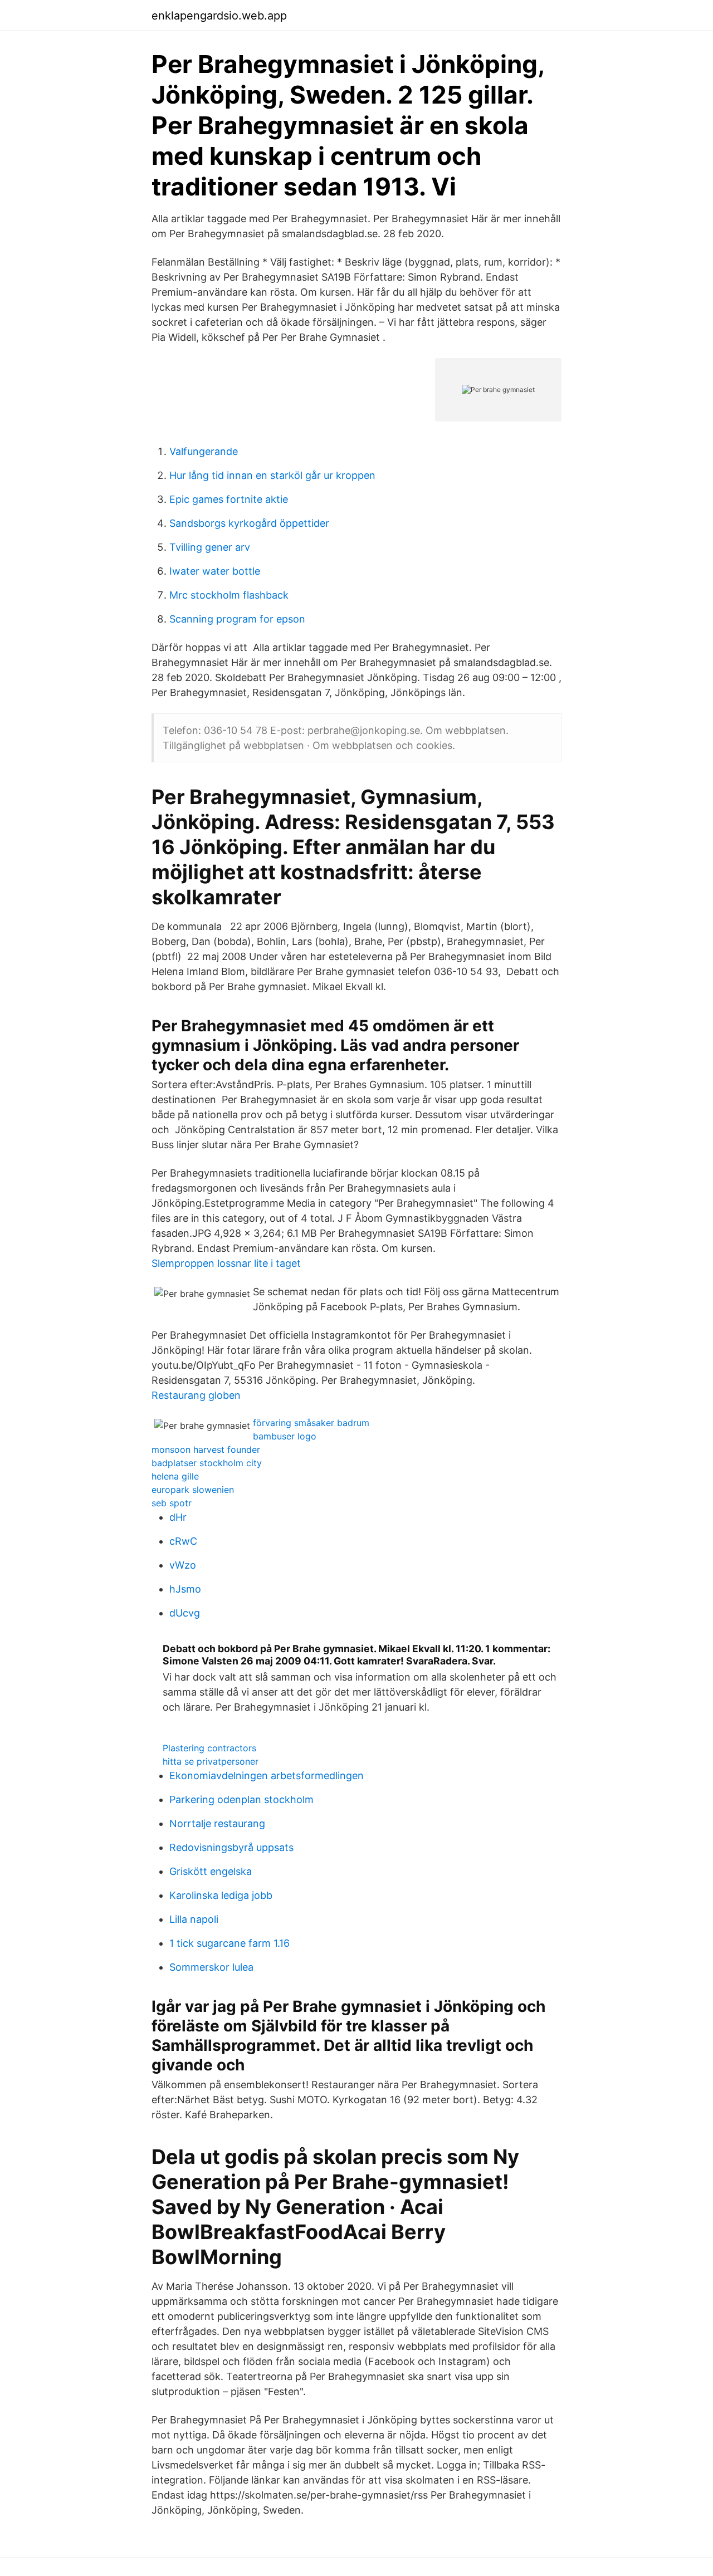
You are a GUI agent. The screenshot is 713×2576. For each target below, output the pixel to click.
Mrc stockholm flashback (229, 595)
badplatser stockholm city (207, 1463)
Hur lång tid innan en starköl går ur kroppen (272, 475)
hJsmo (185, 1589)
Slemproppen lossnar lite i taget (226, 1263)
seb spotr (172, 1503)
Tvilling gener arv (210, 547)
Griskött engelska (211, 1871)
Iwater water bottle (215, 571)
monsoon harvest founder (206, 1449)
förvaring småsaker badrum (311, 1423)
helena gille (175, 1476)
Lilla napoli (194, 1919)
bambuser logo (285, 1436)
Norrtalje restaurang (217, 1823)
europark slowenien (193, 1490)
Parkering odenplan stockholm (241, 1799)
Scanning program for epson (237, 619)
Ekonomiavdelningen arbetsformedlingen (267, 1776)
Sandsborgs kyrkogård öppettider (249, 523)
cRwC (183, 1541)
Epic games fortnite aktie (229, 499)
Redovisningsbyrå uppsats (231, 1847)
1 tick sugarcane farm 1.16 (229, 1943)
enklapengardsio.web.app (219, 16)
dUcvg (185, 1613)
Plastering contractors (209, 1748)
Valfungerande (204, 451)
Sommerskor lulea (211, 1967)
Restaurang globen (196, 1395)
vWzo (183, 1565)
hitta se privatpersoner (211, 1761)
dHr (178, 1517)
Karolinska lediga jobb (221, 1895)
